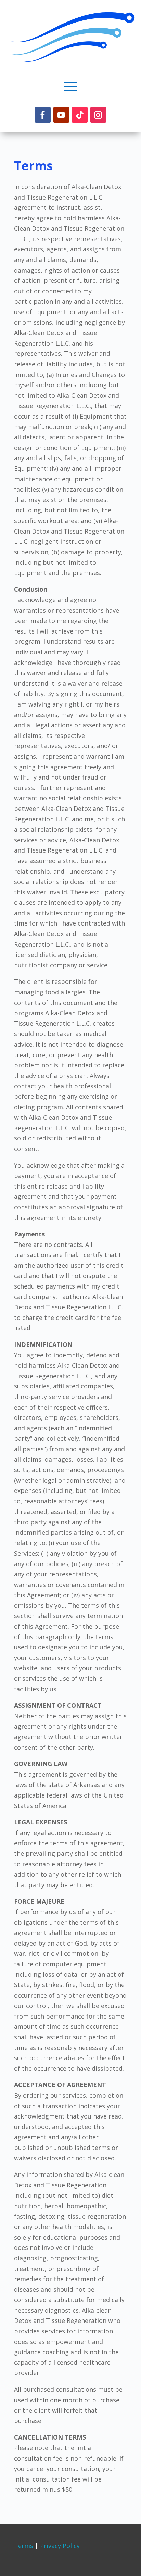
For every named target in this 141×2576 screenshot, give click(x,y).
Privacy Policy (60, 2546)
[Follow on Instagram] (98, 115)
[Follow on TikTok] (80, 115)
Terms (24, 2546)
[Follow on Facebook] (43, 115)
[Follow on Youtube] (61, 115)
